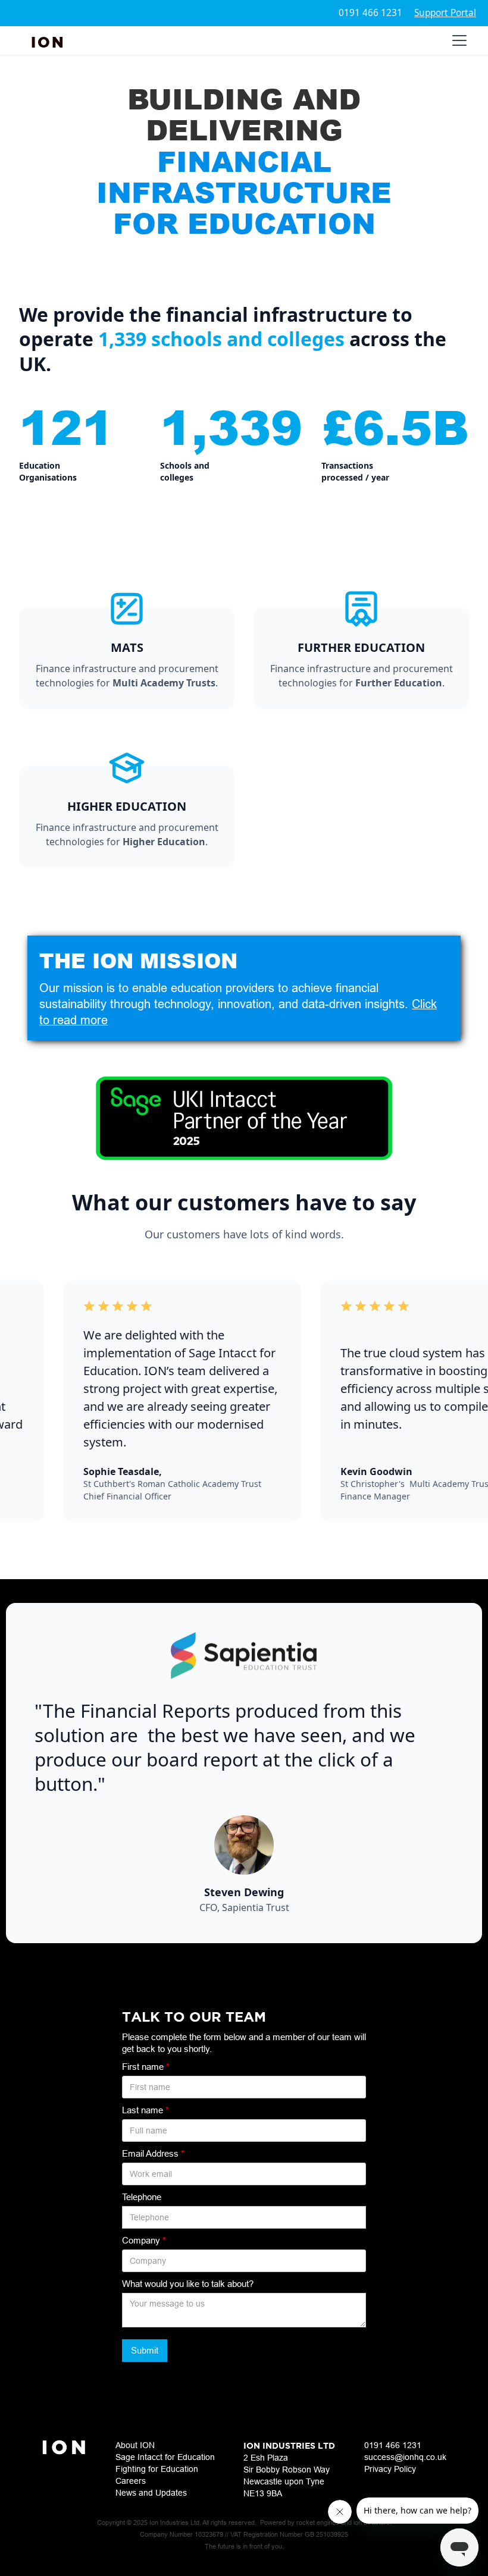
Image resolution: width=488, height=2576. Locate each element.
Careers (131, 2481)
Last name (146, 2110)
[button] (457, 40)
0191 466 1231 (370, 13)
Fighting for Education (157, 2469)
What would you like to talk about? (188, 2284)
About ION (135, 2445)
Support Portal (445, 13)
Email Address (153, 2153)
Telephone (142, 2197)
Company (144, 2240)
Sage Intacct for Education (165, 2457)
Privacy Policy (390, 2469)
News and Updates (151, 2493)
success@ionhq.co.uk (405, 2457)
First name (146, 2067)
